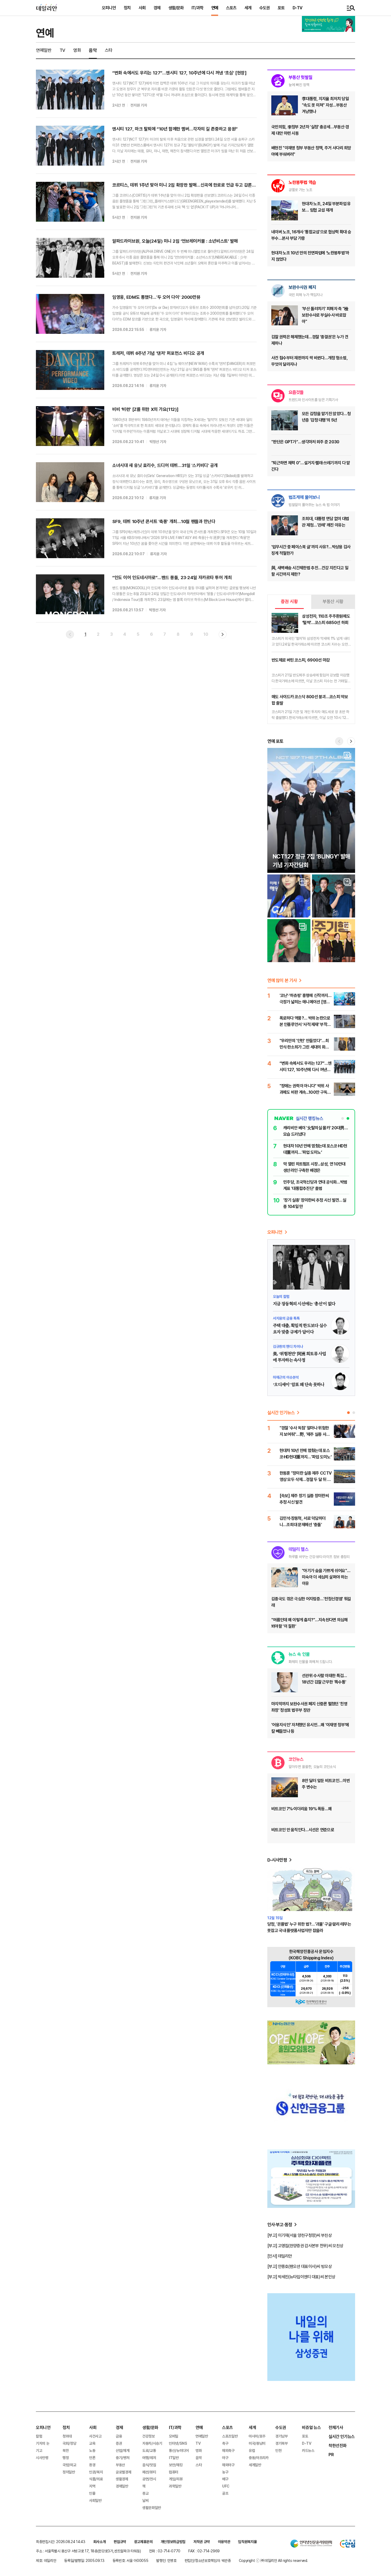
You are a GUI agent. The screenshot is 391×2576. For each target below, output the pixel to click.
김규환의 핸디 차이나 (288, 1346)
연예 (215, 8)
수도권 (265, 8)
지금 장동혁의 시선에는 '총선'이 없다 (304, 1304)
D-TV (297, 8)
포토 (281, 8)
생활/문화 (176, 8)
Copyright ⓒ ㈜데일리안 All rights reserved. (273, 2560)
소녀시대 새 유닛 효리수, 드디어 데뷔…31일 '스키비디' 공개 (165, 465)
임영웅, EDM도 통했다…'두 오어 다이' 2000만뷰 (156, 297)
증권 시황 (289, 601)
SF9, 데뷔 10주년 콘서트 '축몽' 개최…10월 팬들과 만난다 (164, 521)
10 (206, 634)
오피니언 (109, 8)
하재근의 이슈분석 (286, 1377)
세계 (248, 8)
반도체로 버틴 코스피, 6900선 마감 (301, 660)
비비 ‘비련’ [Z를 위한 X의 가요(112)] (145, 409)
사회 (142, 8)
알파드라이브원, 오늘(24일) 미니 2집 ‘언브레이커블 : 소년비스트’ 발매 (175, 241)
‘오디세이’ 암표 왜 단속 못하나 (299, 1385)
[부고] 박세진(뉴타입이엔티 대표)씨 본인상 (301, 2277)
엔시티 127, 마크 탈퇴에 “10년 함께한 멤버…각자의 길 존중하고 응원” (175, 129)
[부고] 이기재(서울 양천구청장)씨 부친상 (300, 2235)
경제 (157, 8)
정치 (127, 8)
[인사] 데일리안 (280, 2256)
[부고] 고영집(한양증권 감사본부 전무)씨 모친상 (305, 2246)
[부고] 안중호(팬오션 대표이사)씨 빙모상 (300, 2266)
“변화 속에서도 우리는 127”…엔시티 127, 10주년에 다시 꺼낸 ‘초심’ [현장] (179, 73)
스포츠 (231, 8)
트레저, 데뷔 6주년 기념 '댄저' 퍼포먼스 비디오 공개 (158, 353)
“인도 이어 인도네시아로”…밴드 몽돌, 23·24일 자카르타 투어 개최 (172, 577)
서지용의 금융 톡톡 (286, 1318)
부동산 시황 (333, 601)
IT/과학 (197, 8)
